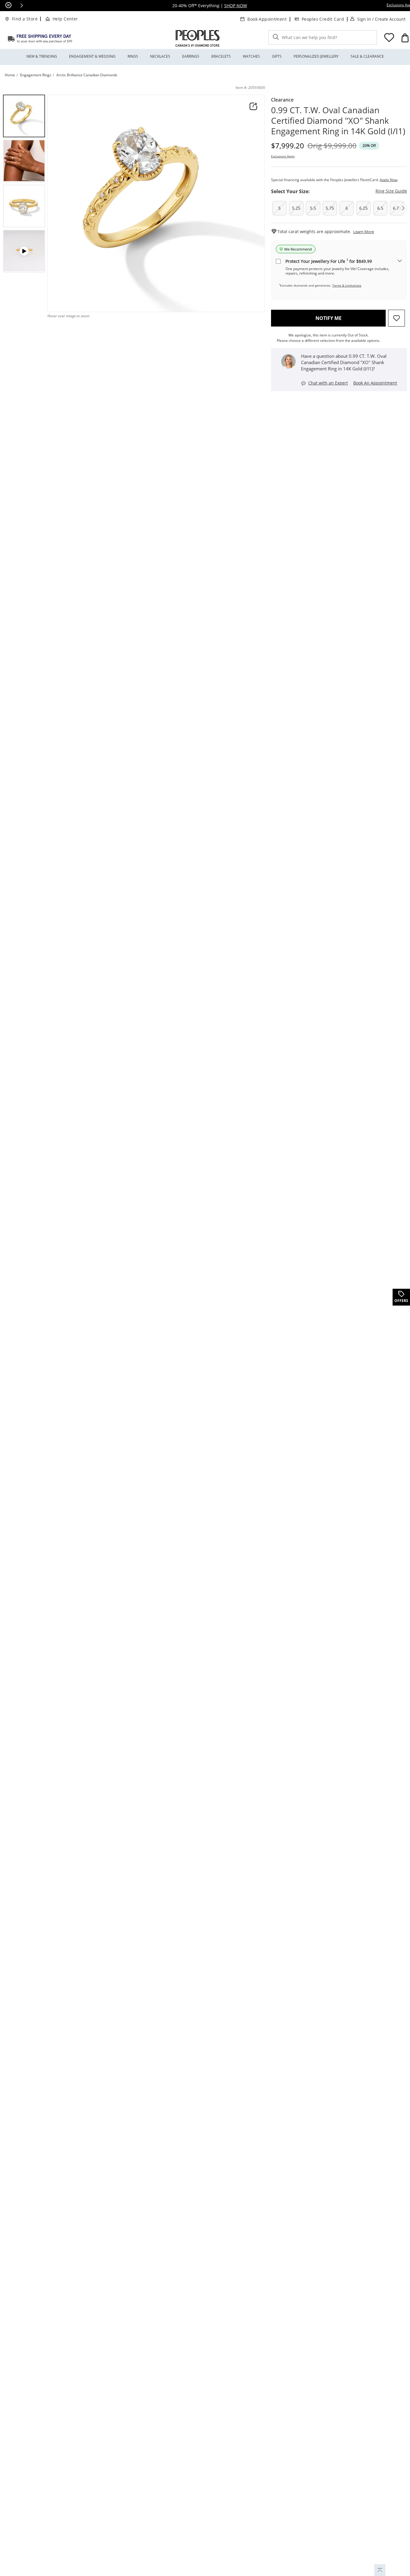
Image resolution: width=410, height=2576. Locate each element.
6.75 (397, 208)
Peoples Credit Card (323, 19)
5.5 (313, 208)
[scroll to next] (403, 208)
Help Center (65, 19)
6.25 (363, 208)
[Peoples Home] (197, 38)
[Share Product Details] (253, 106)
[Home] (40, 38)
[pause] (8, 5)
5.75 (330, 208)
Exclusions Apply (283, 156)
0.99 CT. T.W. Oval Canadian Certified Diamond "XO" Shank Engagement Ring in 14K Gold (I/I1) (338, 121)
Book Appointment (267, 19)
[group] (24, 116)
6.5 (380, 208)
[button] (22, 5)
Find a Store (25, 19)
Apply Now (389, 180)
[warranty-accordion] (400, 261)
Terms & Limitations (347, 285)
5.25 (296, 208)
